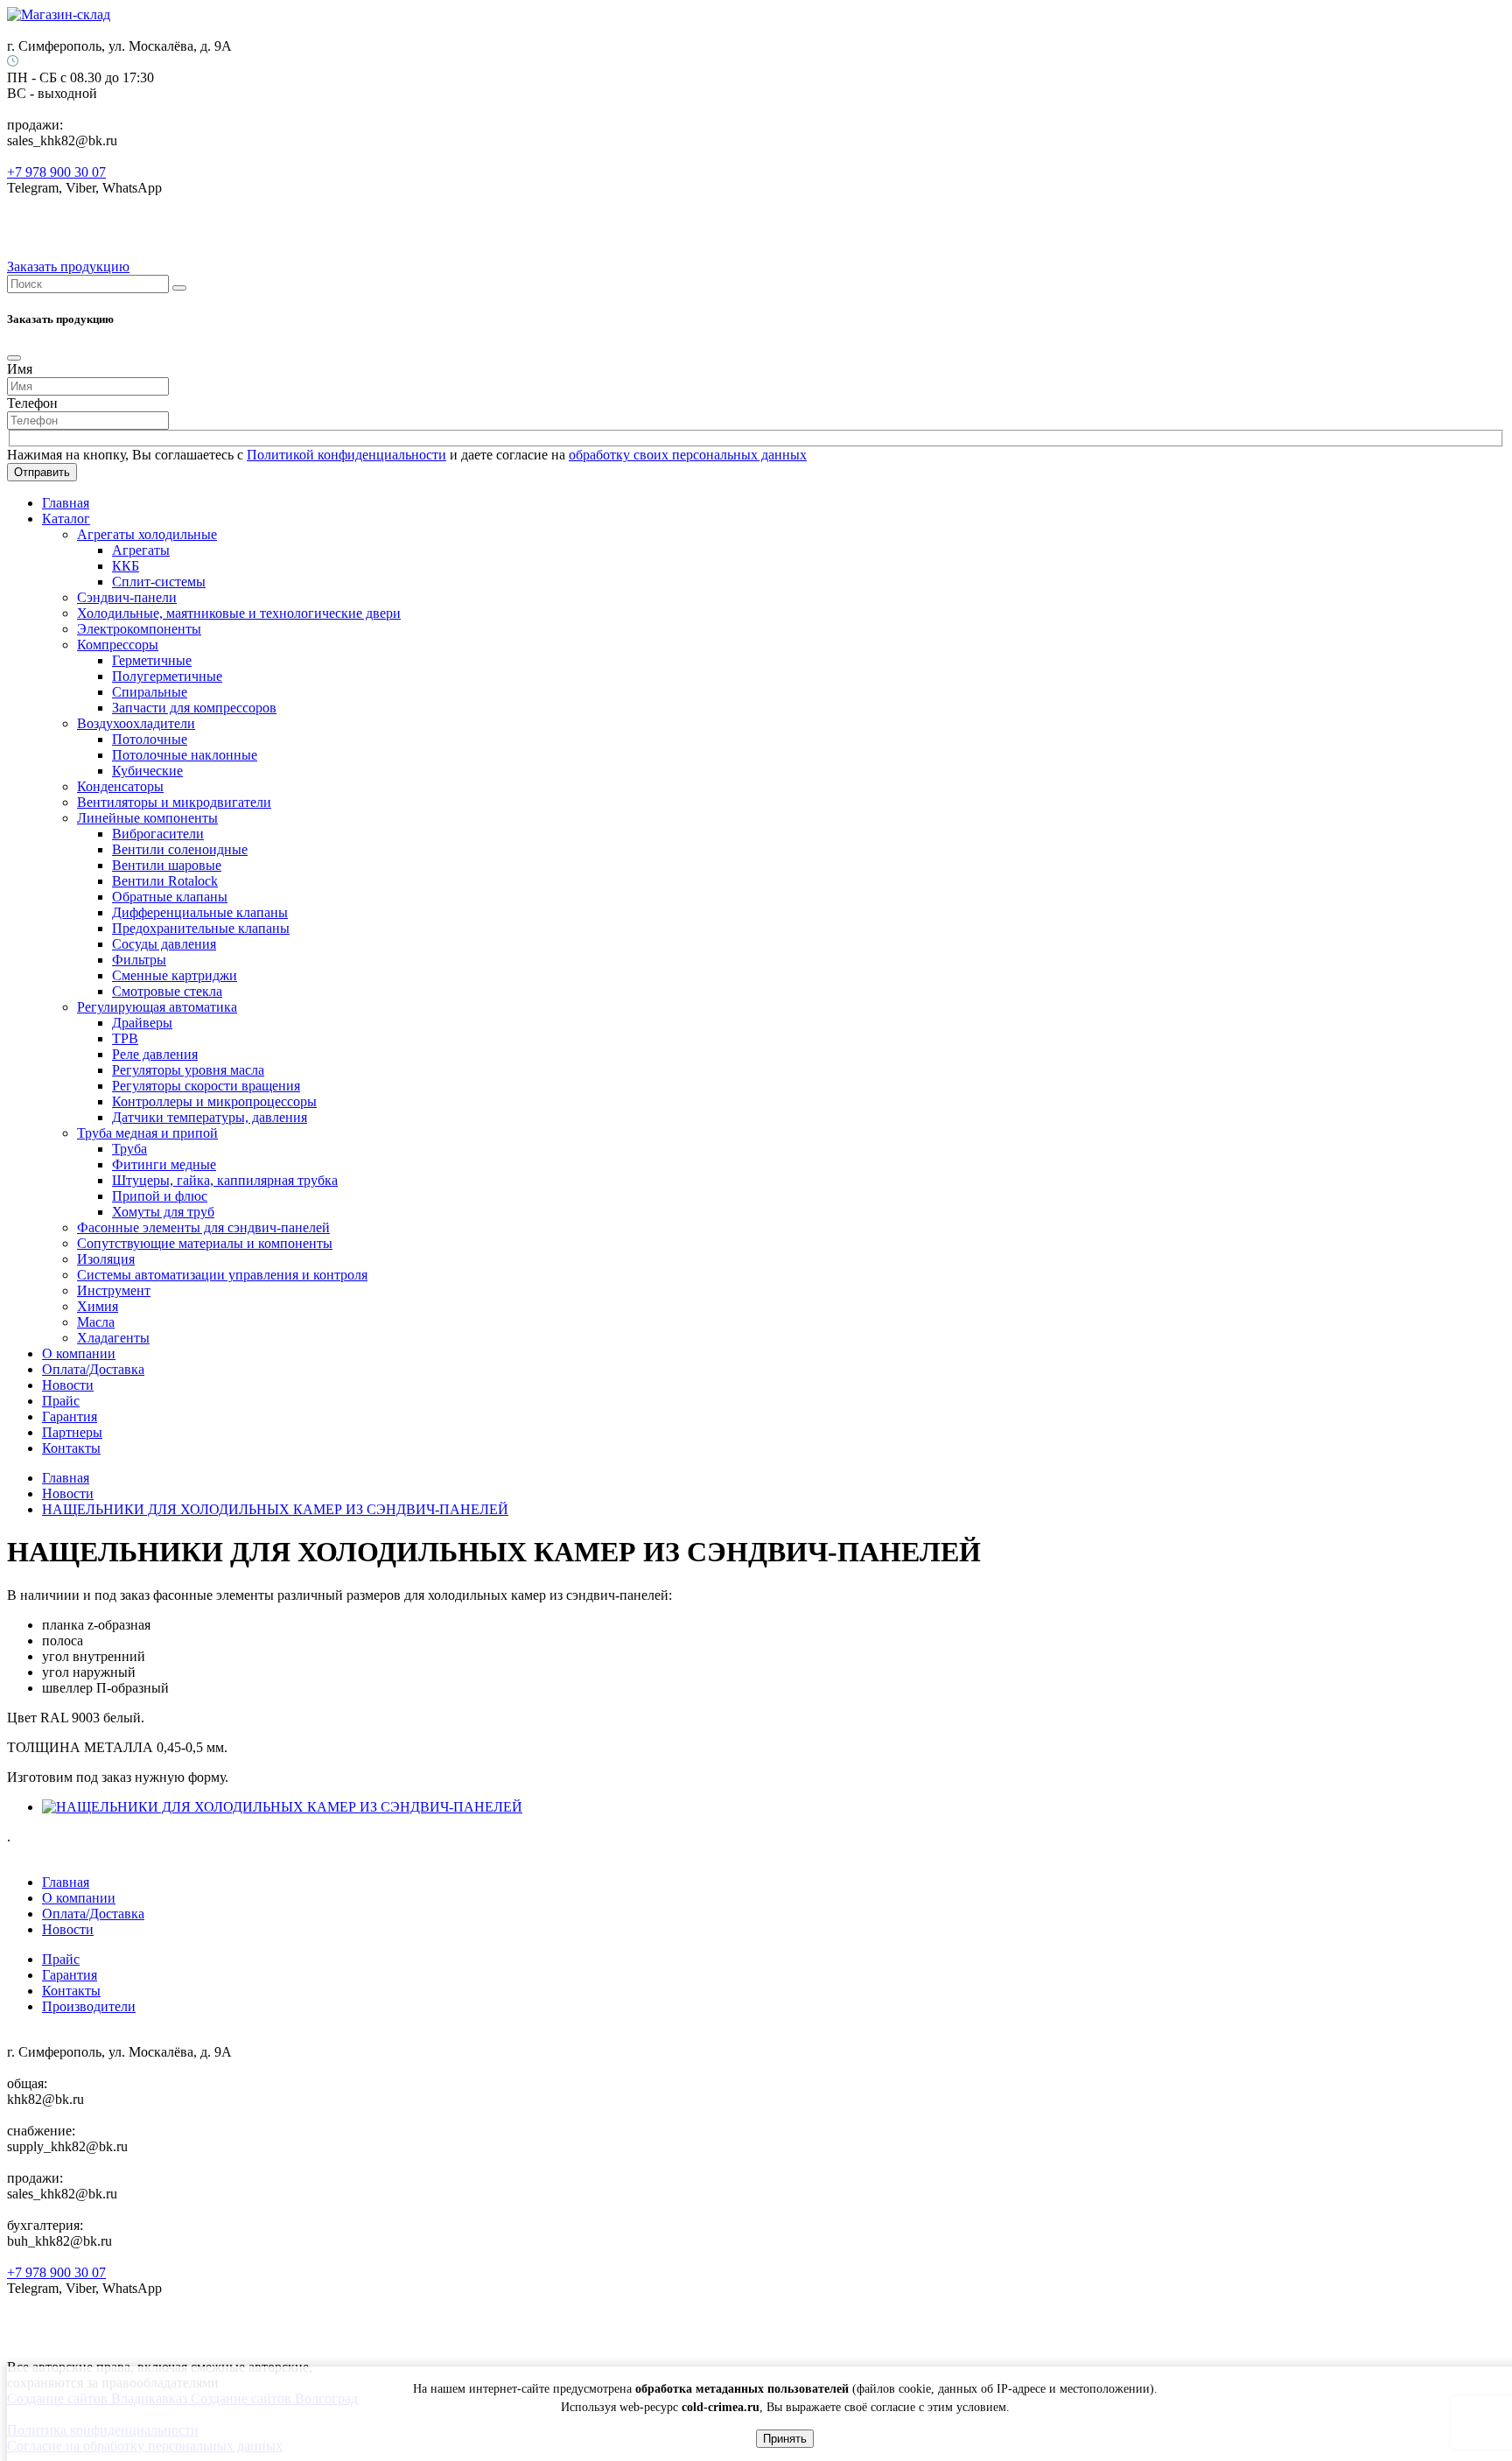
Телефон (32, 403)
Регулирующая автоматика (157, 1007)
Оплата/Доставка (93, 1369)
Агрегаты (141, 550)
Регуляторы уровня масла (188, 1070)
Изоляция (106, 1259)
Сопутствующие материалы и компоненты (205, 1243)
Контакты (71, 1448)
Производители (89, 2006)
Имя (20, 369)
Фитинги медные (164, 1164)
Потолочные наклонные (185, 755)
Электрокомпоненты (139, 629)
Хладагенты (113, 1338)
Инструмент (114, 1290)
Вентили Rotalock (165, 881)
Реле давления (155, 1054)
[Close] (14, 358)
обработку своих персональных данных (688, 455)
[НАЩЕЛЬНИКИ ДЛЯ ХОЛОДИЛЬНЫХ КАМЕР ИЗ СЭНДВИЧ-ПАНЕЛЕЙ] (282, 1807)
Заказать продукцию (68, 266)
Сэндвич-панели (127, 597)
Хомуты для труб (163, 1212)
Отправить (42, 472)
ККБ (126, 566)
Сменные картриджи (175, 975)
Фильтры (139, 960)
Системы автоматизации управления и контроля (222, 1275)
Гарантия (70, 1416)
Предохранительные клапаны (201, 928)
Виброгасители (158, 834)
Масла (96, 1322)
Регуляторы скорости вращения (206, 1086)
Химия (98, 1306)
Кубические (147, 771)
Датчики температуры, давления (210, 1117)
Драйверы (142, 1023)
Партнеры (72, 1432)
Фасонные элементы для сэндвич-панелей (203, 1227)
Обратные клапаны (170, 897)
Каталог (66, 519)
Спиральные (150, 692)
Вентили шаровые (167, 865)
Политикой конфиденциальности (346, 455)
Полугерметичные (167, 676)
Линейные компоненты (147, 818)
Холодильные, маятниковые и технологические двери (239, 613)
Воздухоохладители (136, 723)
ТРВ (125, 1038)
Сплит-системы (159, 582)
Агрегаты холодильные (147, 534)
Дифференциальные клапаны (200, 912)
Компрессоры (118, 645)
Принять (785, 2439)
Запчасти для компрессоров (194, 708)
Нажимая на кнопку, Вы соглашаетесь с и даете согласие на (407, 455)
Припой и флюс (160, 1196)
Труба (129, 1149)
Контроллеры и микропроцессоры (214, 1101)
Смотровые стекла (167, 991)
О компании (79, 1353)
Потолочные (150, 739)
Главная (66, 503)
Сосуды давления (164, 944)
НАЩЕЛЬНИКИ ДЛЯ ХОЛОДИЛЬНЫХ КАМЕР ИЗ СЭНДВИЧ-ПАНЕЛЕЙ (275, 1509)
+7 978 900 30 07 (56, 172)
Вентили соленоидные (180, 849)
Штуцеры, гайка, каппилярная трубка (225, 1180)
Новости (68, 1385)
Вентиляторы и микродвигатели (174, 802)
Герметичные (152, 660)
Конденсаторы (120, 786)
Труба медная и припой (147, 1133)
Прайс (61, 1401)
